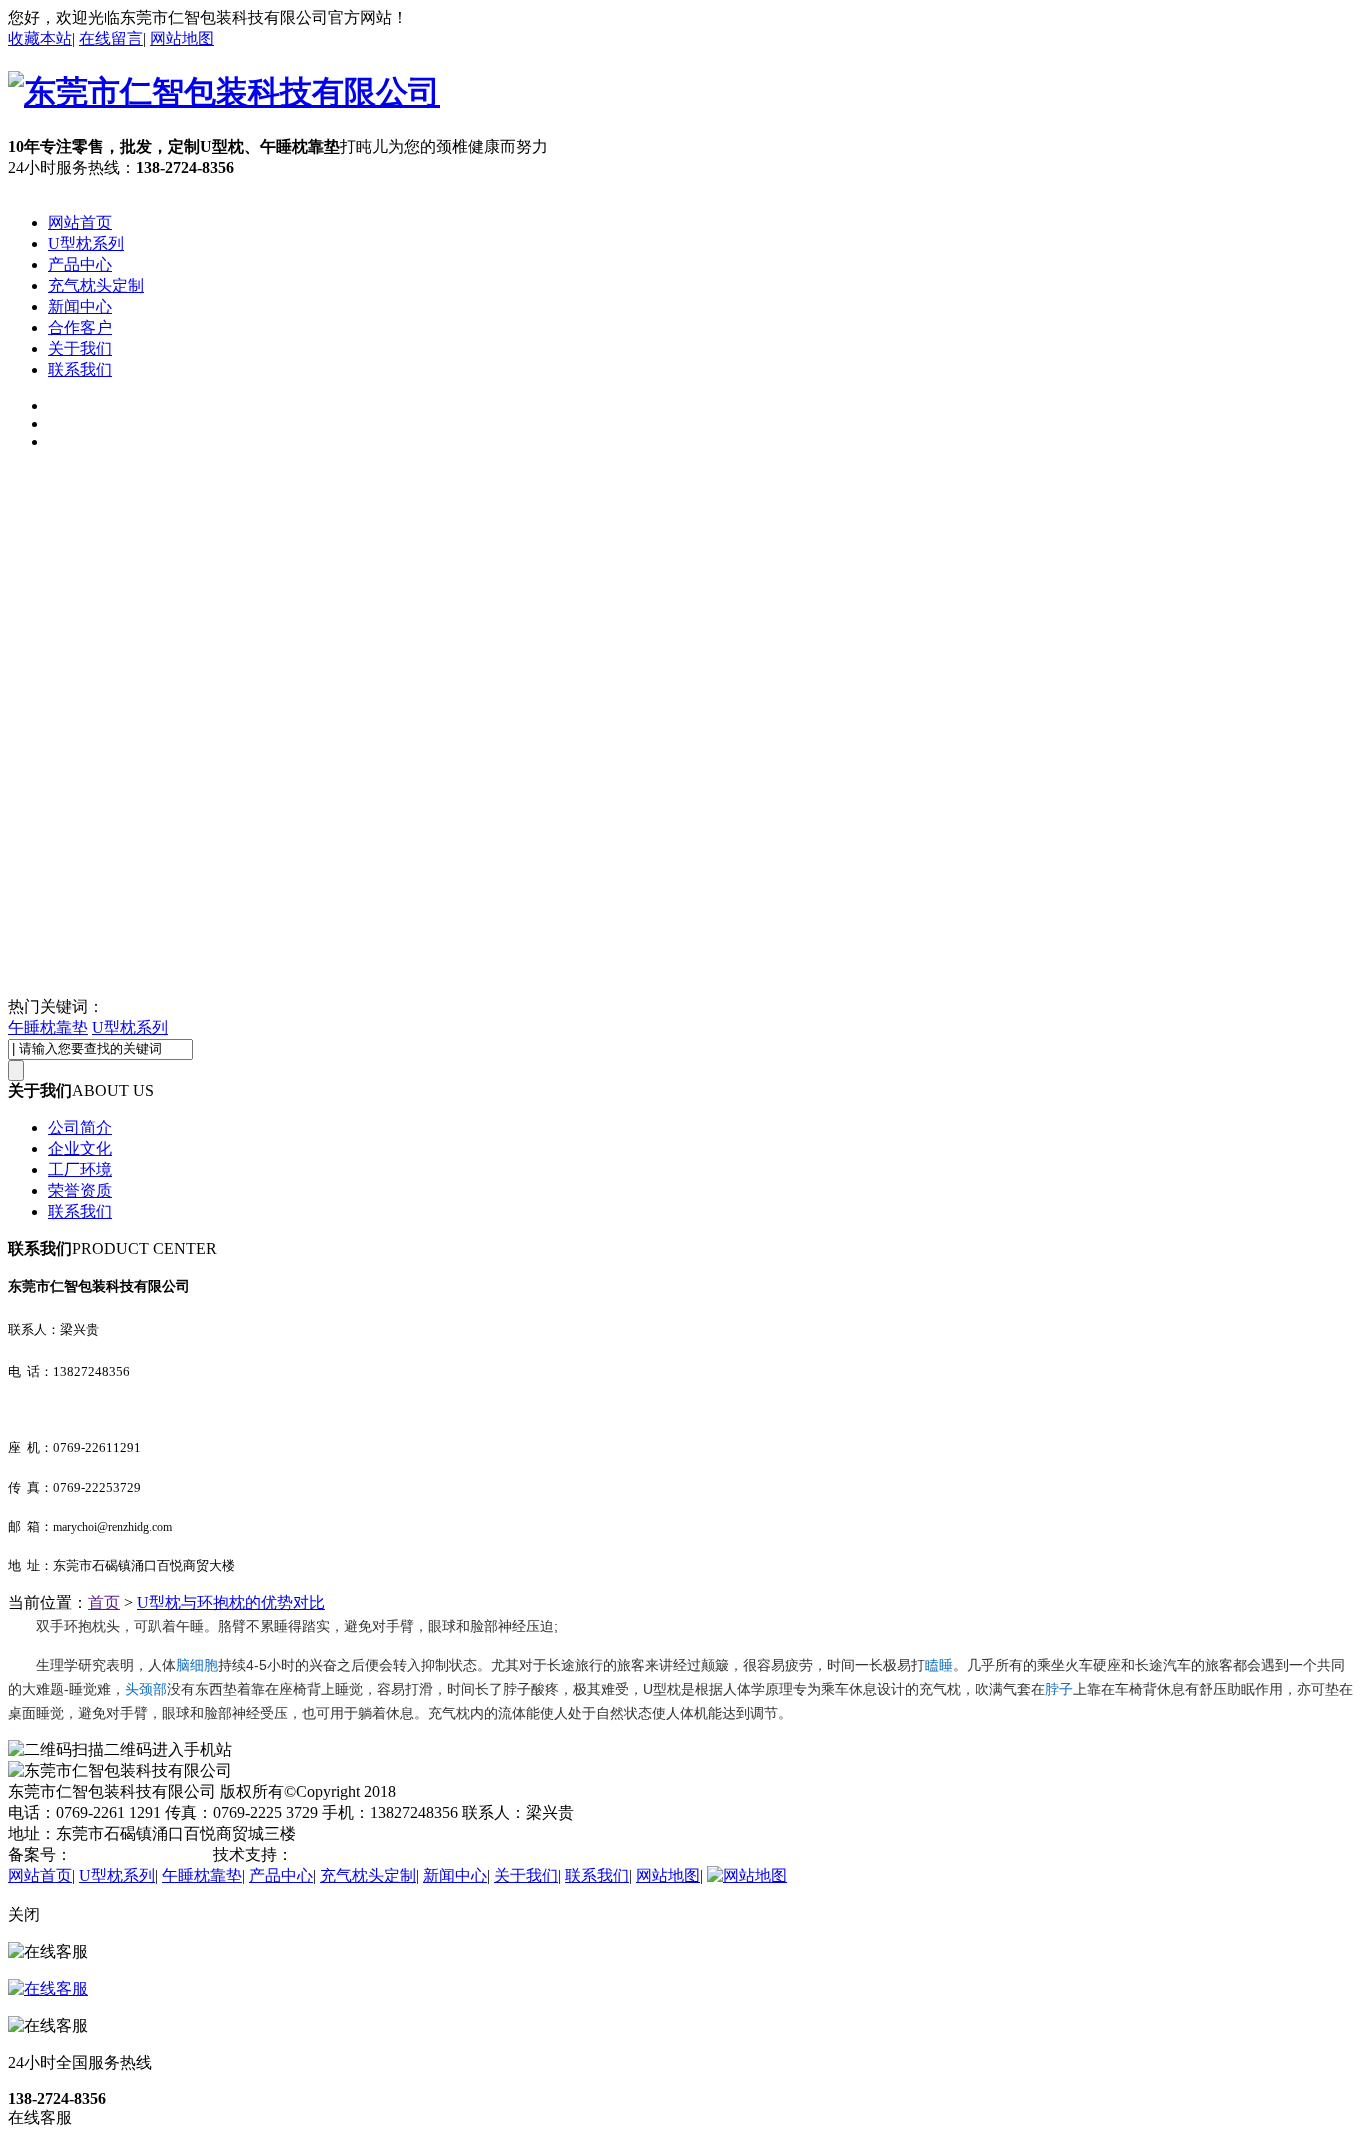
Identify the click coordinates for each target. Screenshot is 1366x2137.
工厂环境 (80, 1169)
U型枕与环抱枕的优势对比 (231, 1602)
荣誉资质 (80, 1190)
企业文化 (80, 1148)
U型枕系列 (86, 243)
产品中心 (80, 264)
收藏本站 (40, 38)
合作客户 (80, 327)
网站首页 (80, 222)
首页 (104, 1602)
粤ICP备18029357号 (140, 1854)
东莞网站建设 (341, 1854)
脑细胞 (197, 1665)
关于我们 (80, 348)
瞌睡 (939, 1665)
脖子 (1059, 1689)
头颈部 (146, 1689)
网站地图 (182, 38)
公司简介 (80, 1127)
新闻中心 (80, 306)
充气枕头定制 (96, 285)
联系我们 (80, 369)
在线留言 (111, 38)
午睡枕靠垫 (48, 1027)
